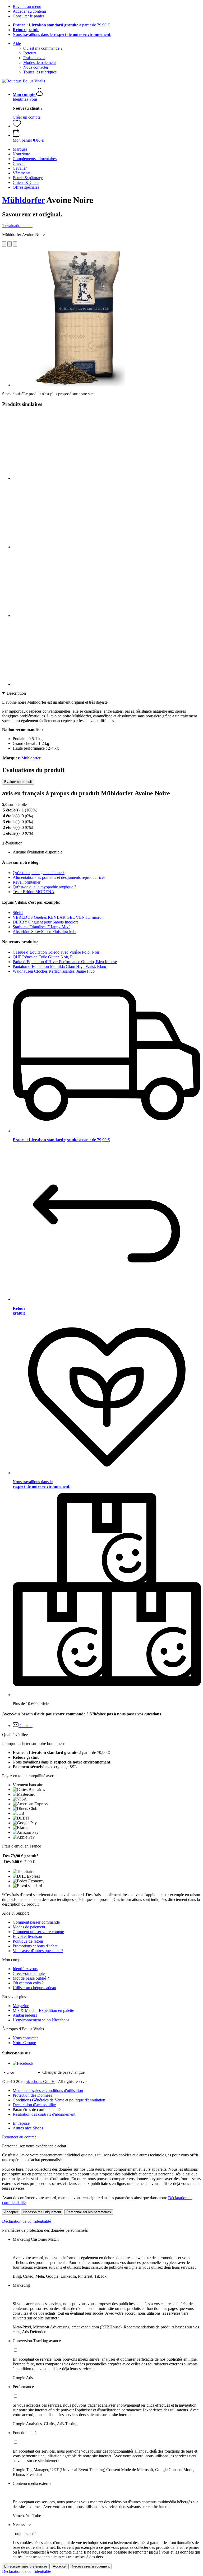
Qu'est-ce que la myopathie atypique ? (44, 887)
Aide (17, 43)
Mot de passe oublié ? (31, 1978)
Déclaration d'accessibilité (34, 2105)
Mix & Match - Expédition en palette (43, 2010)
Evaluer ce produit (18, 782)
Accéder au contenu (29, 11)
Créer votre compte (29, 1973)
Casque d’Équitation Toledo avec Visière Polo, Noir (56, 952)
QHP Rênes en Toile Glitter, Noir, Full (45, 957)
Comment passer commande (36, 1922)
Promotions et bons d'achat (35, 1946)
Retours (30, 53)
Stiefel (18, 913)
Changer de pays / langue (63, 2072)
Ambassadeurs (25, 2015)
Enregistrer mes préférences (26, 2566)
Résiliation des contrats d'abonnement (44, 2114)
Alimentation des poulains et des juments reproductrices (59, 877)
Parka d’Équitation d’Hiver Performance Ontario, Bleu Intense (65, 962)
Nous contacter (36, 67)
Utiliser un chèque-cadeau (34, 1988)
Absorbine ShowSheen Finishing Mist (45, 932)
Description (16, 693)
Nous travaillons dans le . (62, 34)
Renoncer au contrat (19, 2137)
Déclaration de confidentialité (27, 2221)
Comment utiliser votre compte (38, 1932)
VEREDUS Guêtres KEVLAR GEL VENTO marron (58, 917)
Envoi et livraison (27, 1936)
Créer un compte (27, 117)
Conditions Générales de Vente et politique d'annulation (59, 2100)
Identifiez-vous (25, 99)
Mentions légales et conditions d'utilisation (48, 2090)
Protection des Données (32, 2095)
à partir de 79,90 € (61, 25)
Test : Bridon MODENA (34, 892)
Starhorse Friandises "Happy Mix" (41, 927)
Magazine (21, 2006)
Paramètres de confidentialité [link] (37, 2109)
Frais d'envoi (34, 58)
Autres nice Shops (28, 2128)
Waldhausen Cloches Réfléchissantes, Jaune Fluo (54, 971)
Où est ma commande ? (43, 48)
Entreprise (21, 2123)
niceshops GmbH (40, 2081)
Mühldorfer (23, 200)
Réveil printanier (27, 882)
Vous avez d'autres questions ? (38, 1951)
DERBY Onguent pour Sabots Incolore (46, 922)
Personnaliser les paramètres (89, 2212)
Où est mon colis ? (28, 1983)
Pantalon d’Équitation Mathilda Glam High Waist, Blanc (60, 966)
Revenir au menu (27, 6)
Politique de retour (28, 1941)
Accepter (11, 2212)
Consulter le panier (28, 16)
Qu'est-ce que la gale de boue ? (39, 873)
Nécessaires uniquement (42, 2212)
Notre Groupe (24, 2043)
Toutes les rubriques (40, 72)
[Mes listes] (17, 126)
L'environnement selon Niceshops (41, 2020)
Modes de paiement (40, 62)
